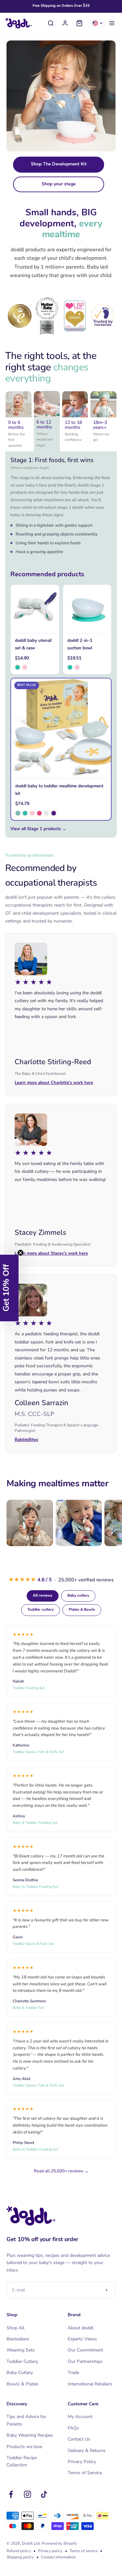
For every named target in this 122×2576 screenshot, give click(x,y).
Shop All (15, 2328)
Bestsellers (18, 2339)
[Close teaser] (20, 1253)
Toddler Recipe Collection (22, 2461)
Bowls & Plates (22, 2384)
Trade (73, 2373)
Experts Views (82, 2339)
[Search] (51, 23)
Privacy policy (50, 2551)
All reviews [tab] (43, 1596)
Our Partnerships (85, 2361)
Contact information (58, 2557)
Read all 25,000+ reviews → (61, 2171)
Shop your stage (59, 184)
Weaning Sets (21, 2350)
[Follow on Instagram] (27, 2494)
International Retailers (90, 2384)
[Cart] (79, 23)
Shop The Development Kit (59, 164)
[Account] (65, 23)
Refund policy (19, 2551)
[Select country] (98, 23)
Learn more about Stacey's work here (51, 1254)
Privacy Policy (82, 2462)
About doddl (81, 2328)
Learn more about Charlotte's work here (54, 1083)
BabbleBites (26, 1440)
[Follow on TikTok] (44, 2494)
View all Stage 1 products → (38, 829)
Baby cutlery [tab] (78, 1596)
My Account (80, 2417)
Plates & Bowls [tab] (82, 1610)
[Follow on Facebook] (11, 2494)
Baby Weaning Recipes (30, 2435)
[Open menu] (112, 23)
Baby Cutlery (20, 2373)
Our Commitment (85, 2350)
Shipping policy (20, 2557)
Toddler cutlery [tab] (41, 1610)
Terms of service (84, 2551)
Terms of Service (85, 2473)
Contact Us (79, 2439)
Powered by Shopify (59, 2543)
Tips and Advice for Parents (26, 2420)
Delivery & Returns (87, 2451)
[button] (9, 1288)
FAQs (73, 2428)
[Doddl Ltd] (19, 23)
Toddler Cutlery (22, 2361)
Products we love (24, 2447)
